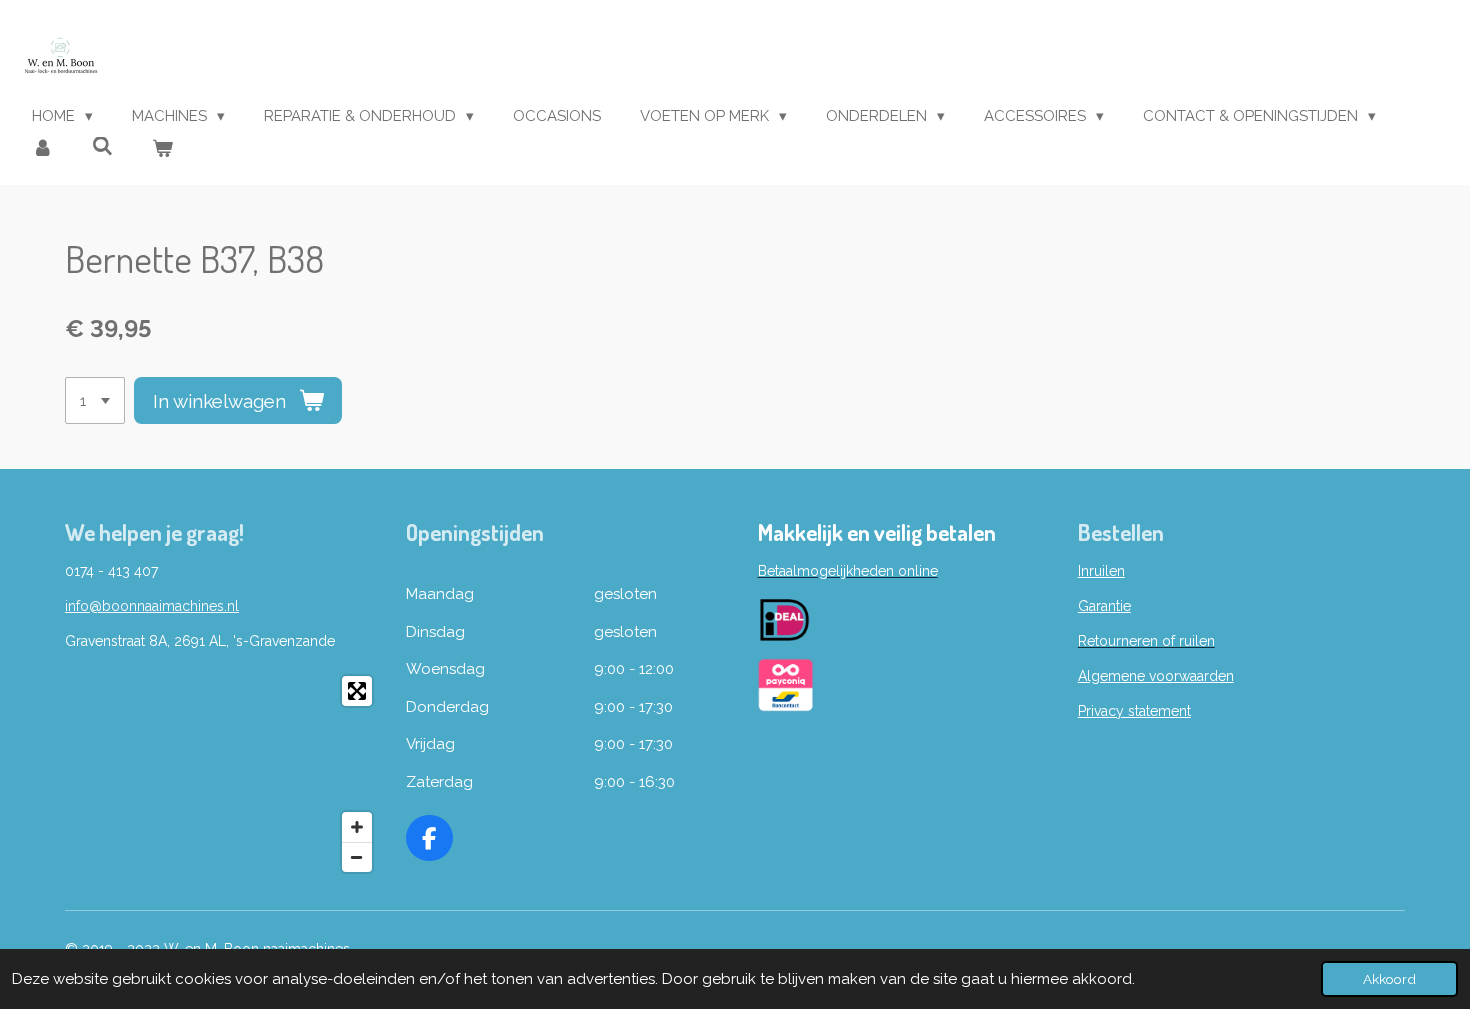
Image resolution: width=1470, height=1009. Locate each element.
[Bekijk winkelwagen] (162, 149)
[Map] (223, 774)
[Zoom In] (357, 827)
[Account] (42, 149)
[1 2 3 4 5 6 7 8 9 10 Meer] (95, 400)
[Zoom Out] (357, 857)
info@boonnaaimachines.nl (152, 606)
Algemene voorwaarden (1156, 676)
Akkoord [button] (1389, 979)
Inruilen (1101, 571)
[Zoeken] (102, 147)
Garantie (1104, 606)
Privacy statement (1134, 711)
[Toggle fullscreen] (357, 691)
